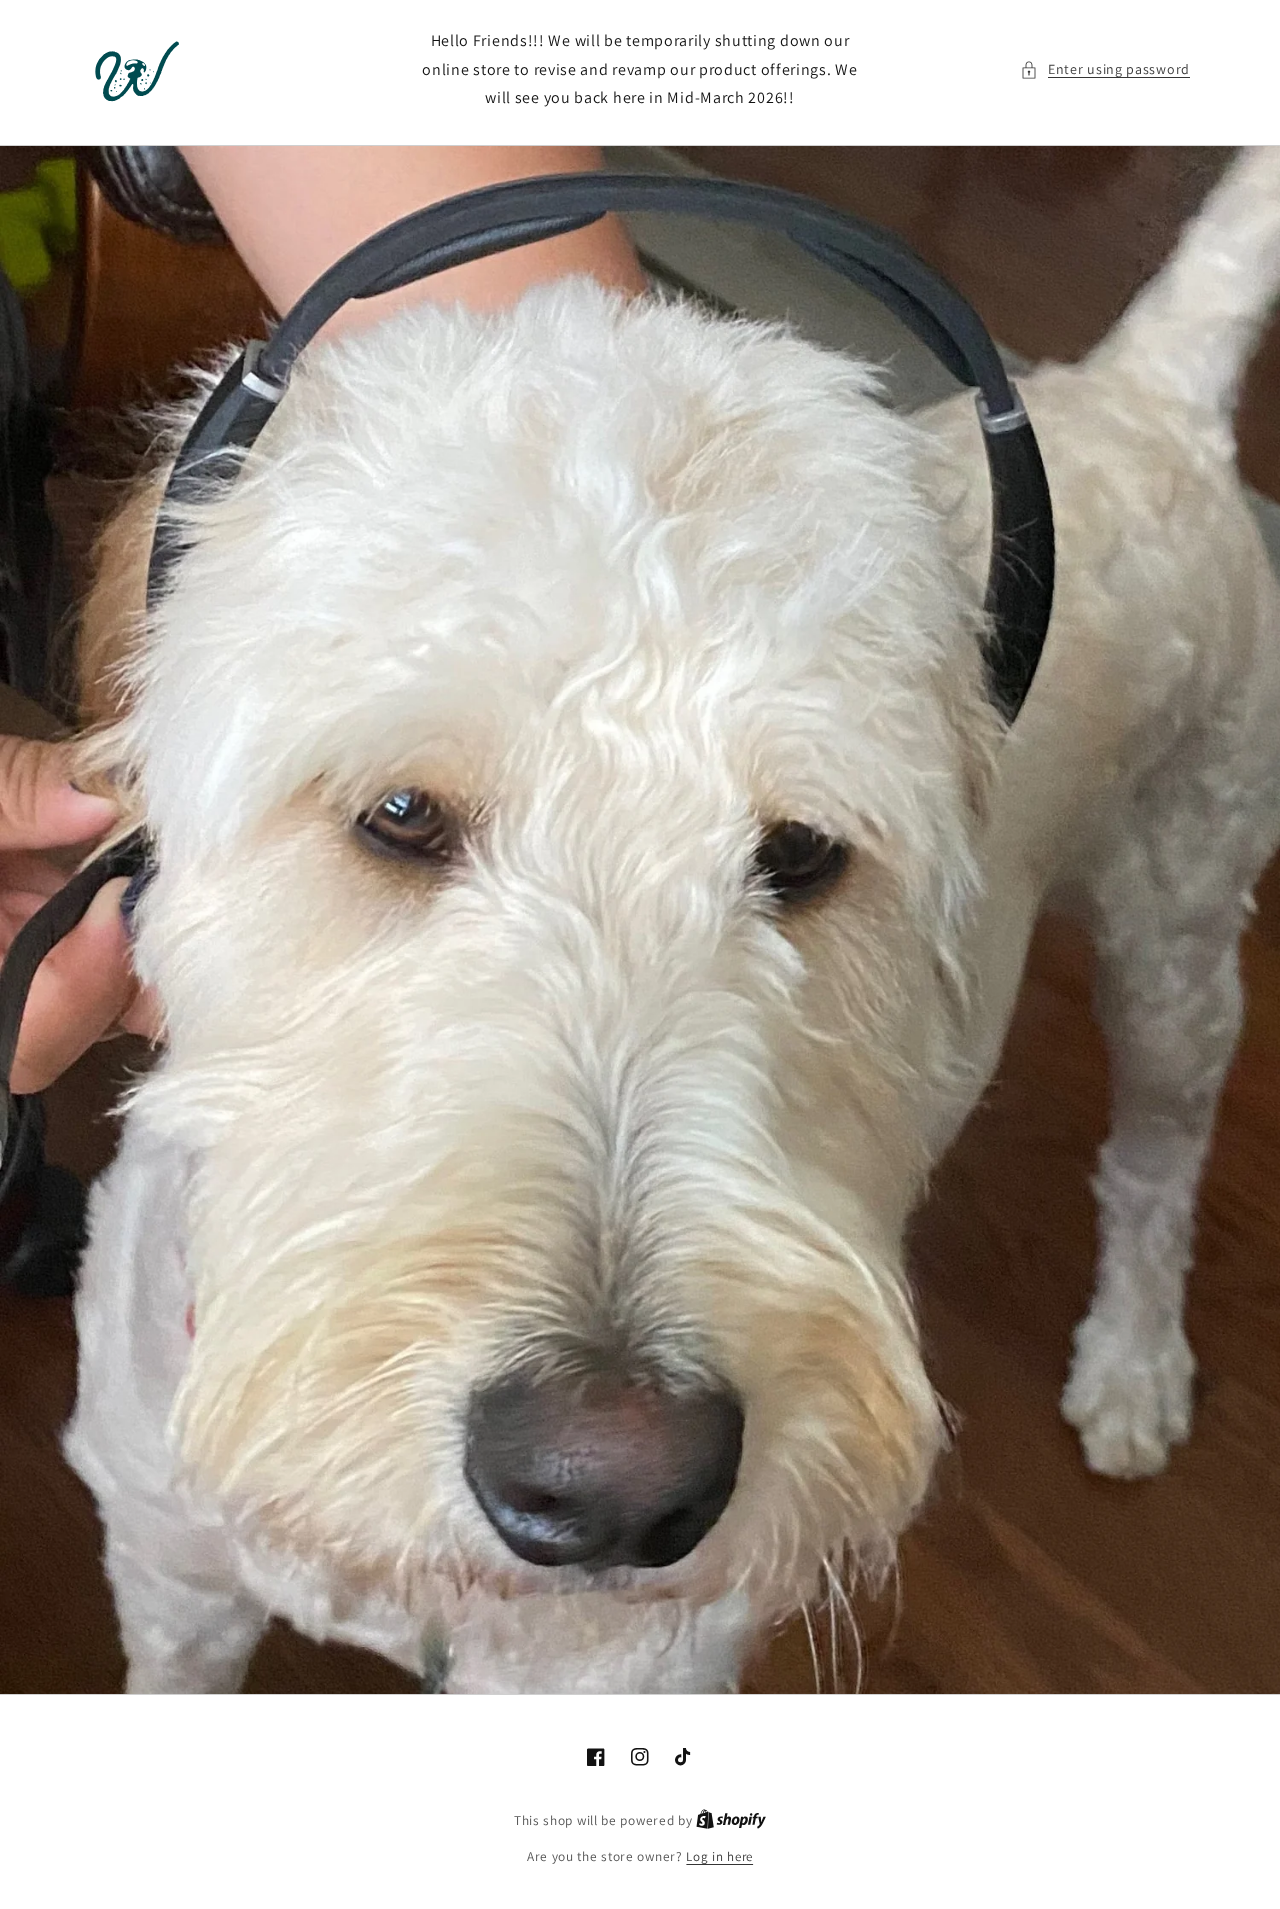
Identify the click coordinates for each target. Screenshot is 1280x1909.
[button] (1105, 69)
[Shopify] (731, 1820)
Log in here (719, 1856)
